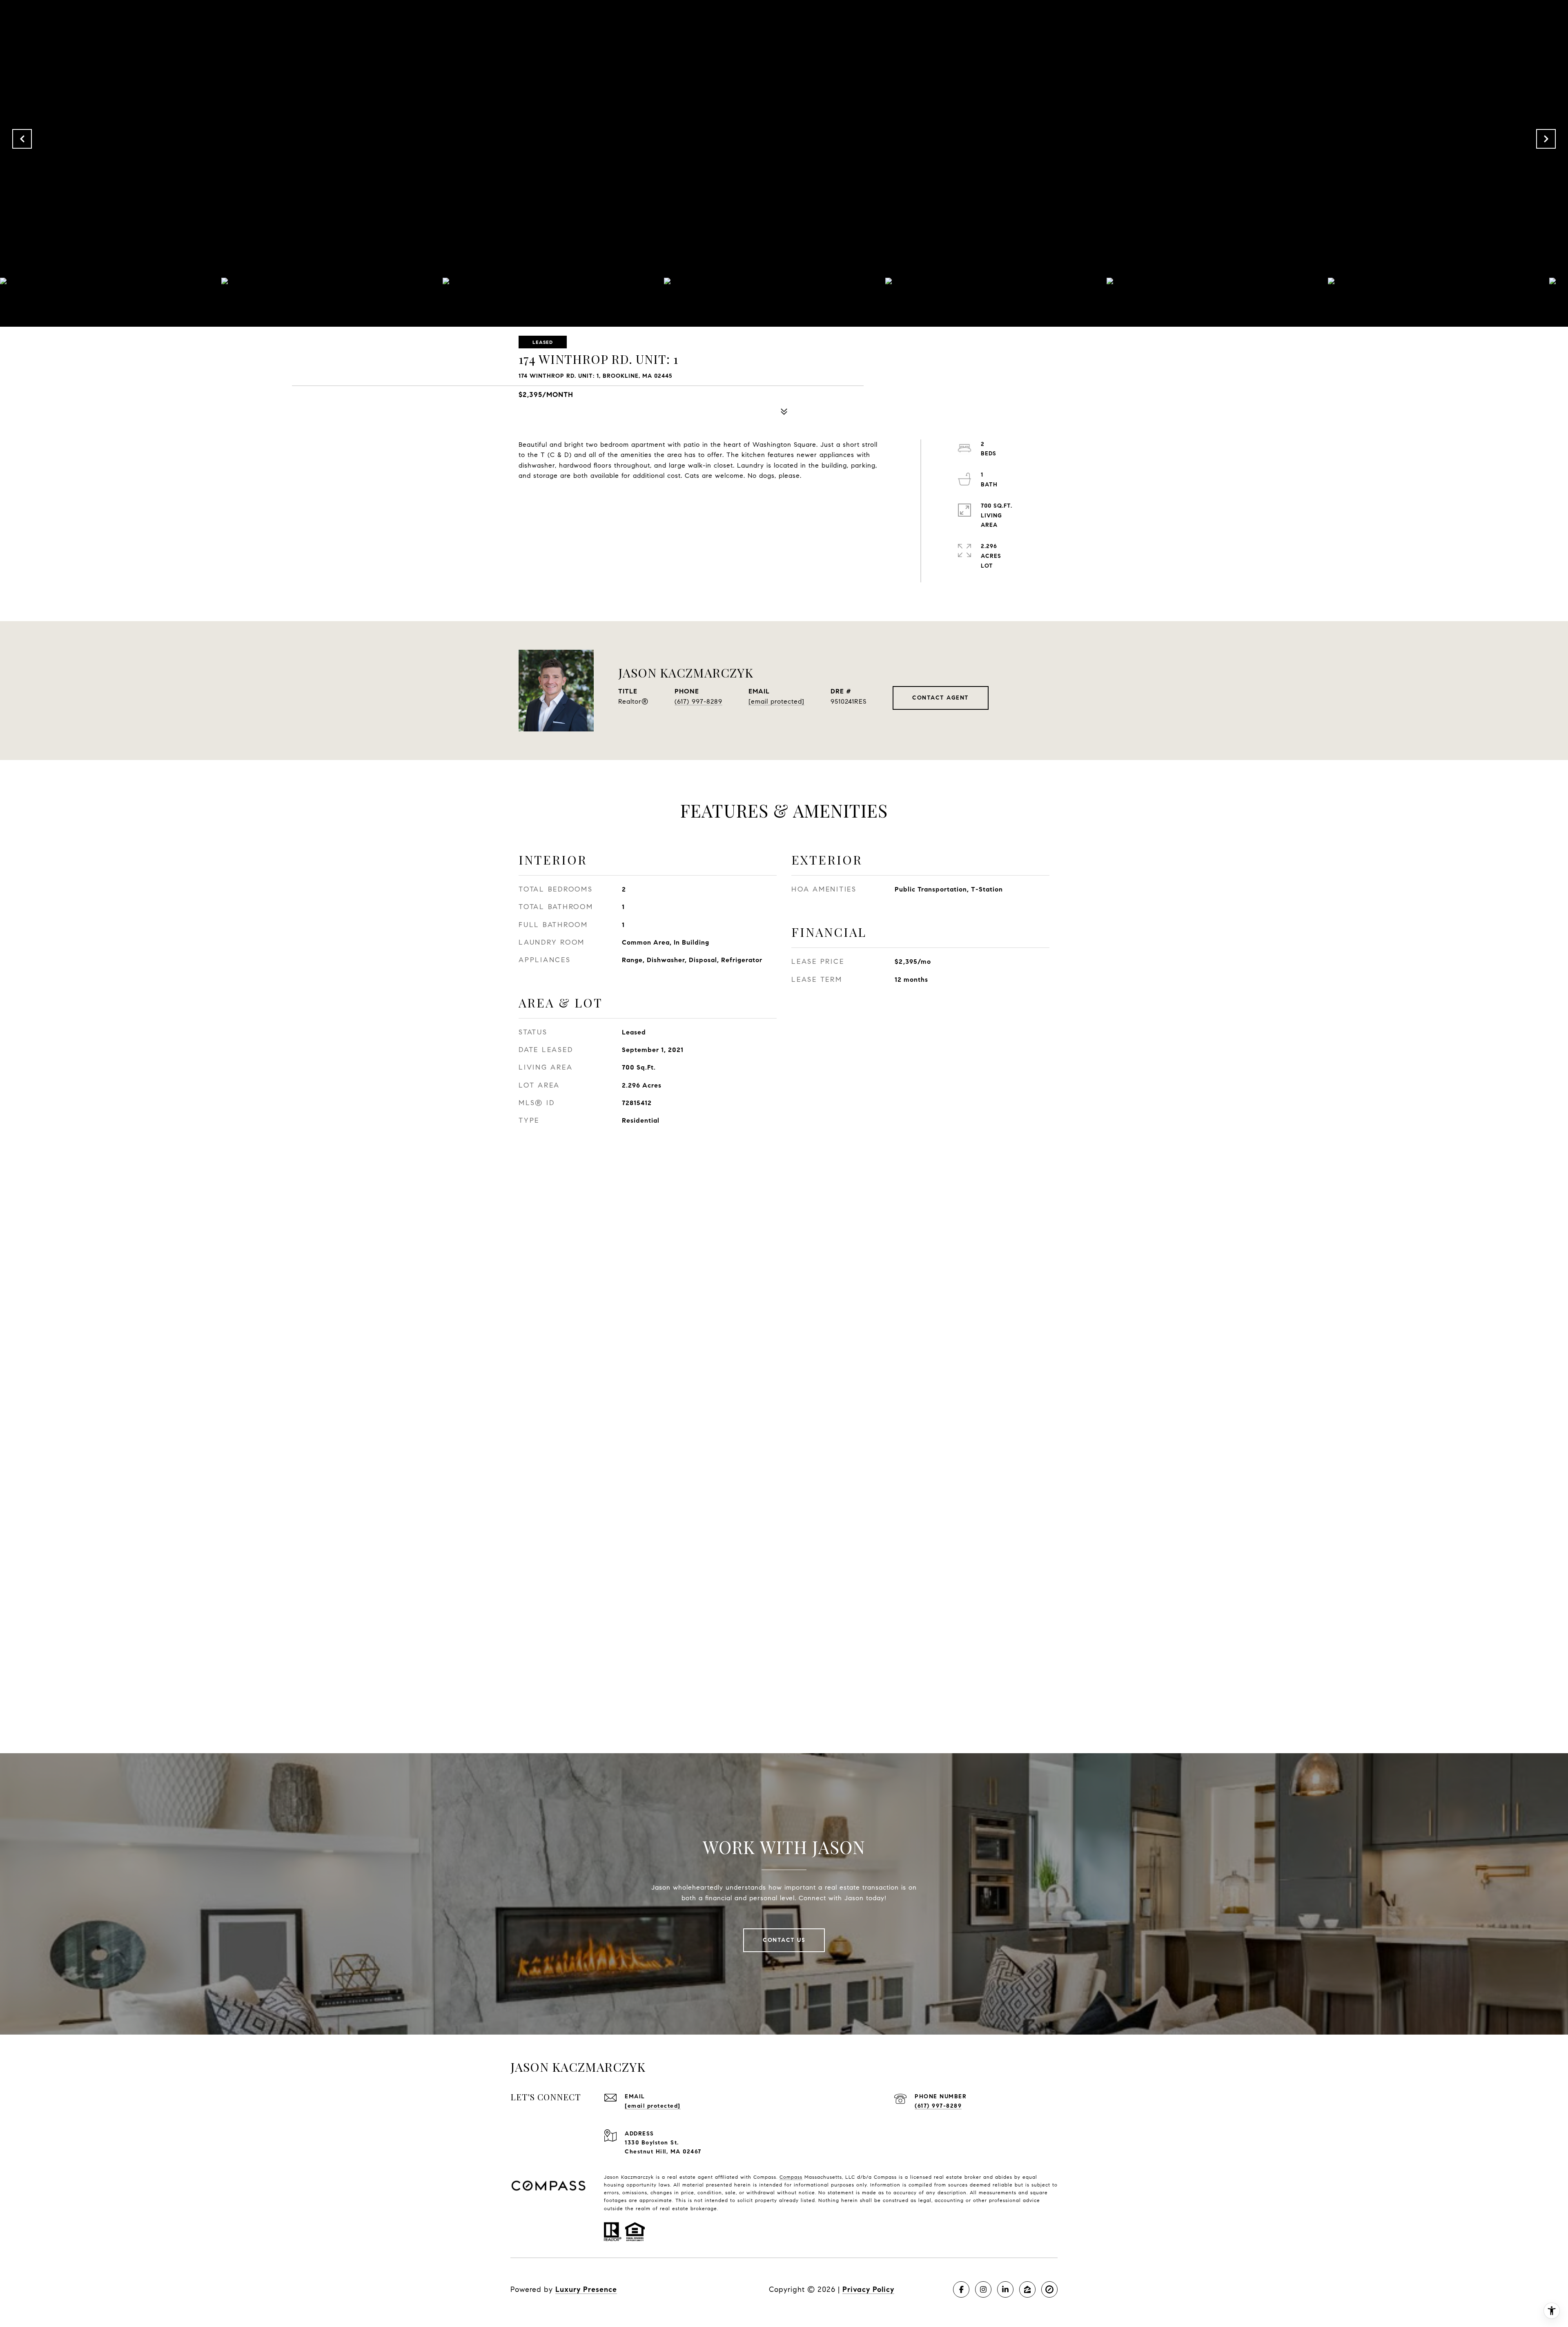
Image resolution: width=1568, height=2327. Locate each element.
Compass (791, 2177)
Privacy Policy (868, 2289)
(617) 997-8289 (698, 701)
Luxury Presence (586, 2289)
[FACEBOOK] (961, 2289)
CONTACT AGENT (941, 698)
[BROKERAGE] (1049, 2289)
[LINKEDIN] (1005, 2289)
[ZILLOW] (1027, 2289)
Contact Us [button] (784, 1940)
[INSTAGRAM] (983, 2289)
